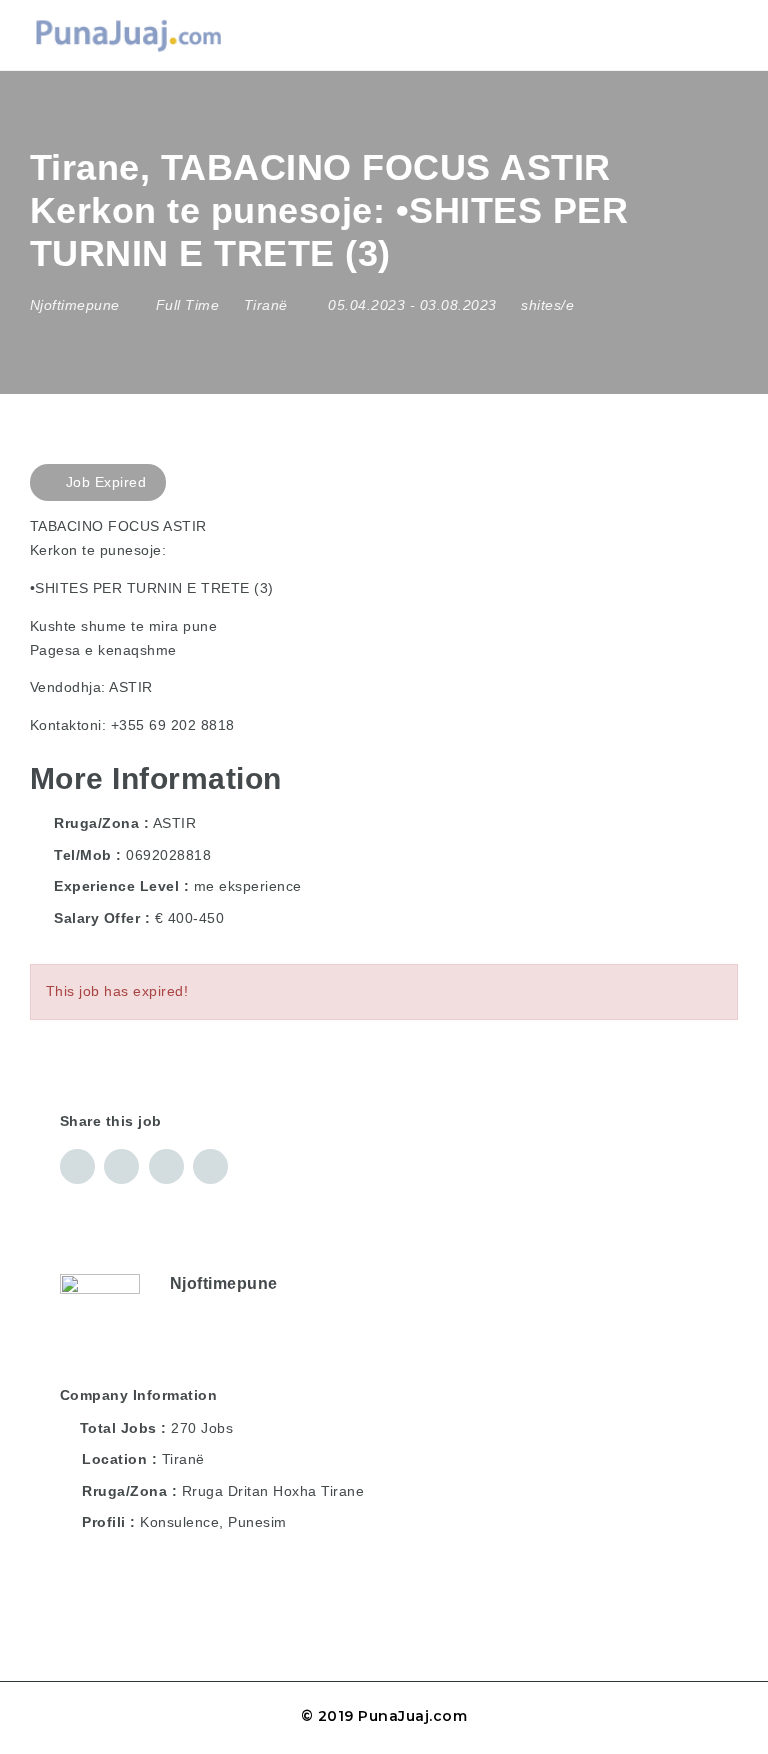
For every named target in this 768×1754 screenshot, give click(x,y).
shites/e (547, 305)
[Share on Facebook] (77, 1166)
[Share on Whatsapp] (210, 1166)
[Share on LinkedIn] (121, 1166)
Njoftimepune (224, 1283)
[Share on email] (166, 1166)
